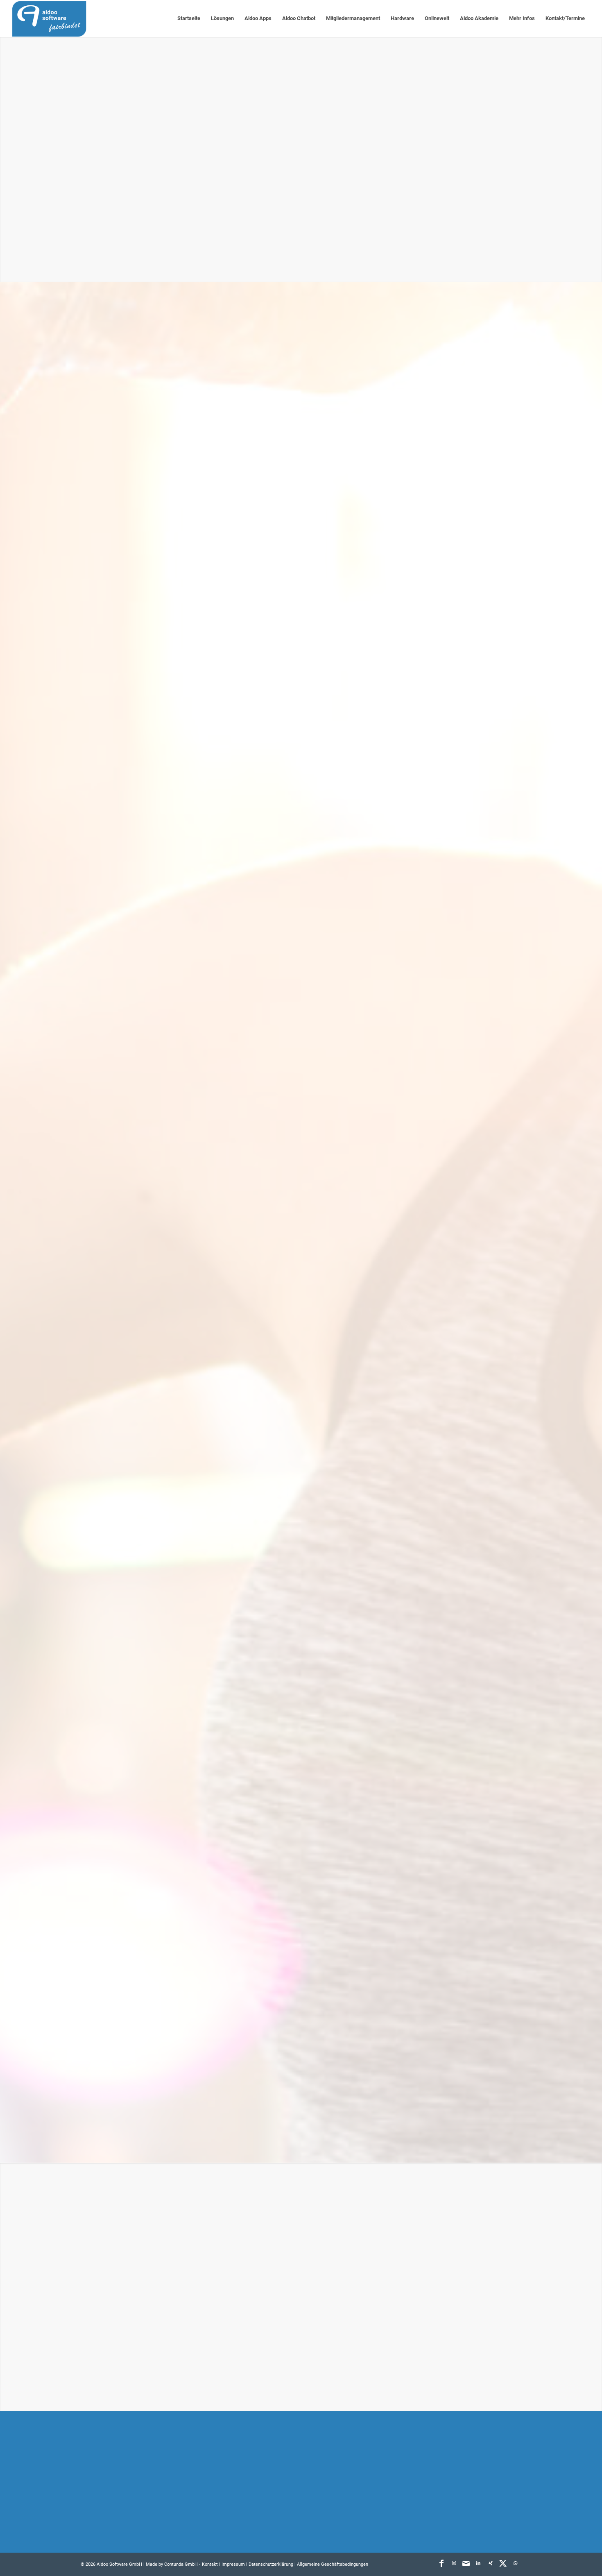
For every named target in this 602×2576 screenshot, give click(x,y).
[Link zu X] (503, 2563)
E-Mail (92, 2243)
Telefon (317, 2243)
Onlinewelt (262, 2488)
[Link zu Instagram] (454, 2563)
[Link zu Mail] (466, 2563)
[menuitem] (189, 18)
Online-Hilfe (419, 2472)
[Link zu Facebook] (441, 2563)
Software (260, 2455)
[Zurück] (333, 1310)
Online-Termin (422, 2488)
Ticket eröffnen (424, 2455)
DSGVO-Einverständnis (114, 2359)
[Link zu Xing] (491, 2563)
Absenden (102, 2393)
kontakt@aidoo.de (128, 2493)
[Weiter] (503, 1310)
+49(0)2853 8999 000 (137, 2482)
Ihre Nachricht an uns (112, 2284)
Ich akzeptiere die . (148, 2371)
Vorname (95, 2202)
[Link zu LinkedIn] (478, 2563)
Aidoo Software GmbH (119, 2564)
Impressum (233, 2564)
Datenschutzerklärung (172, 2371)
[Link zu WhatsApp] (515, 2563)
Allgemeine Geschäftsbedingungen (333, 2564)
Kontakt (413, 2505)
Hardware (260, 2472)
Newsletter (417, 2521)
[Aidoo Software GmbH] (49, 18)
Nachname (322, 2202)
